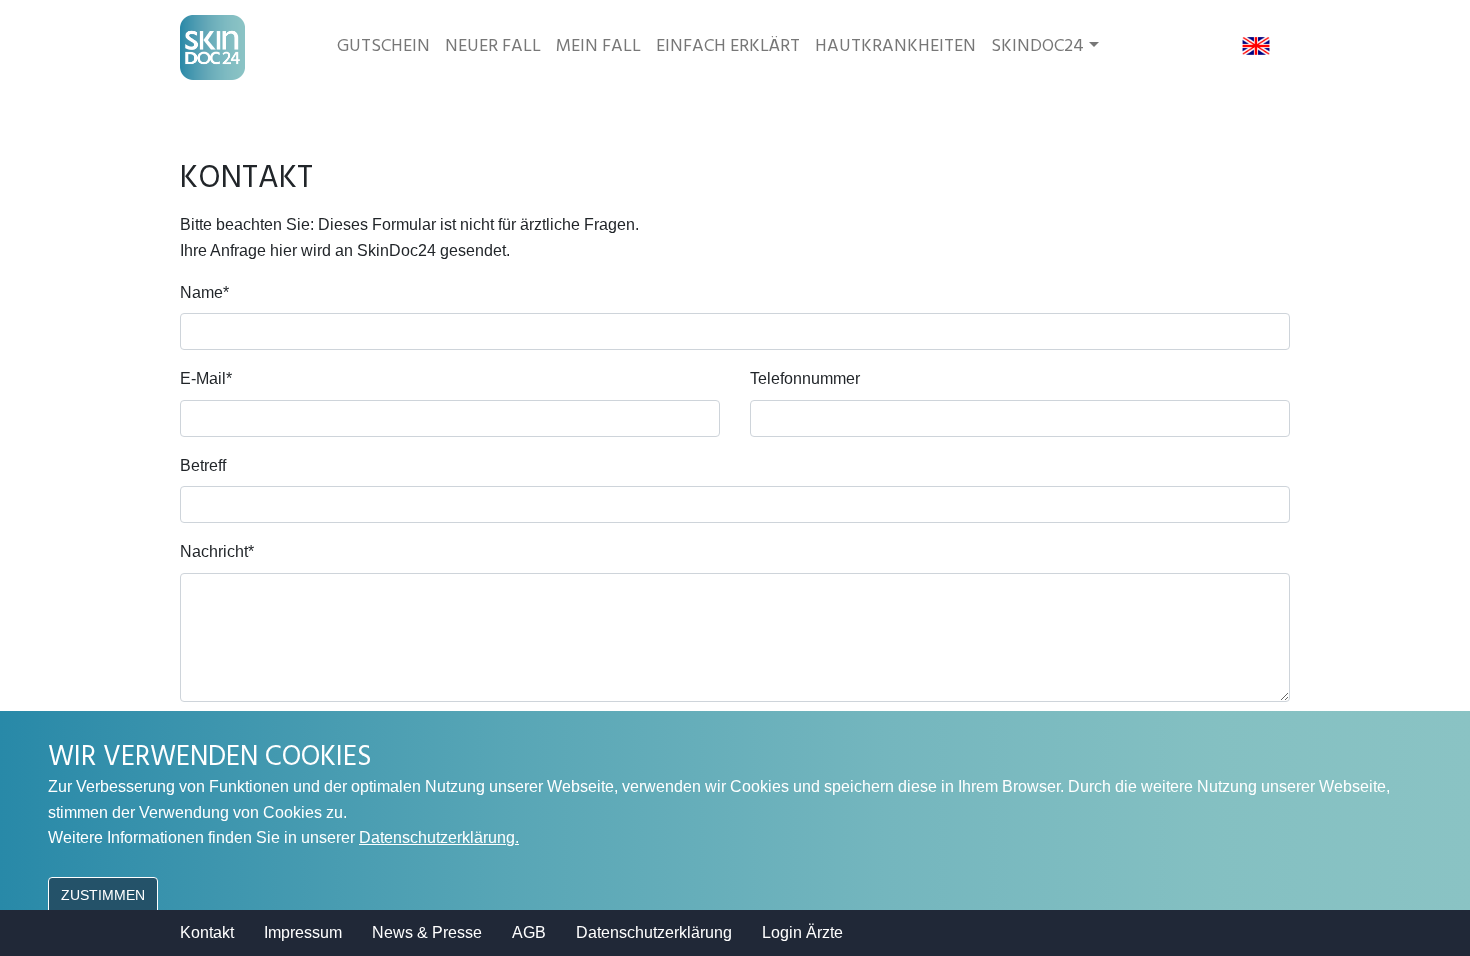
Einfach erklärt (728, 46)
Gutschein (383, 46)
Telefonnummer (805, 378)
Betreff (203, 465)
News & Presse (427, 932)
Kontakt (207, 932)
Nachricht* (217, 551)
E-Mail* (206, 378)
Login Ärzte (802, 932)
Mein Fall (598, 46)
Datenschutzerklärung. (439, 837)
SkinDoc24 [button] (1037, 46)
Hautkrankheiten (895, 46)
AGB (529, 932)
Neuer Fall (493, 46)
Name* (204, 292)
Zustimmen (103, 895)
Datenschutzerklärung (654, 932)
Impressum (303, 932)
